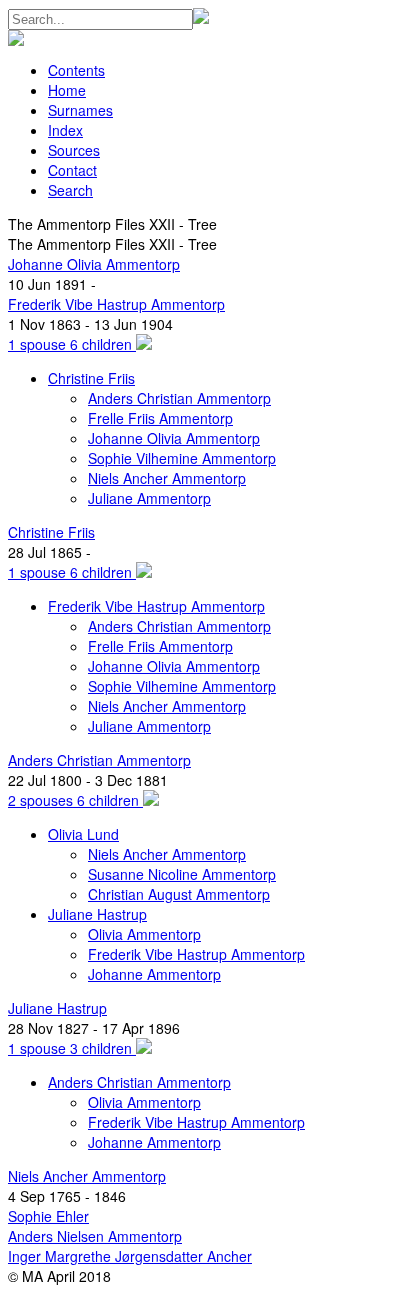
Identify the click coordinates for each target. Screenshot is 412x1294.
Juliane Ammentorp (149, 498)
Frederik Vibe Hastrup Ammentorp (116, 304)
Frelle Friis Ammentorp (160, 418)
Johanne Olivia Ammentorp (94, 264)
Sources (74, 150)
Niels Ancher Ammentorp (167, 478)
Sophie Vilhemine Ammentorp (182, 458)
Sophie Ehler (48, 1216)
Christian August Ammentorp (179, 894)
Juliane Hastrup (97, 914)
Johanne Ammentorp (154, 974)
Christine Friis (91, 378)
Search (70, 190)
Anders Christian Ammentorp (179, 398)
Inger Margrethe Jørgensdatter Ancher (130, 1256)
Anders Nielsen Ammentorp (95, 1236)
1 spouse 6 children (72, 344)
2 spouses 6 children (75, 800)
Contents (76, 70)
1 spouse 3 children (72, 1048)
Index (65, 130)
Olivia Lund (83, 834)
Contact (72, 170)
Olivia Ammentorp (144, 934)
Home (67, 90)
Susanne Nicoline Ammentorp (182, 874)
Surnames (80, 110)
